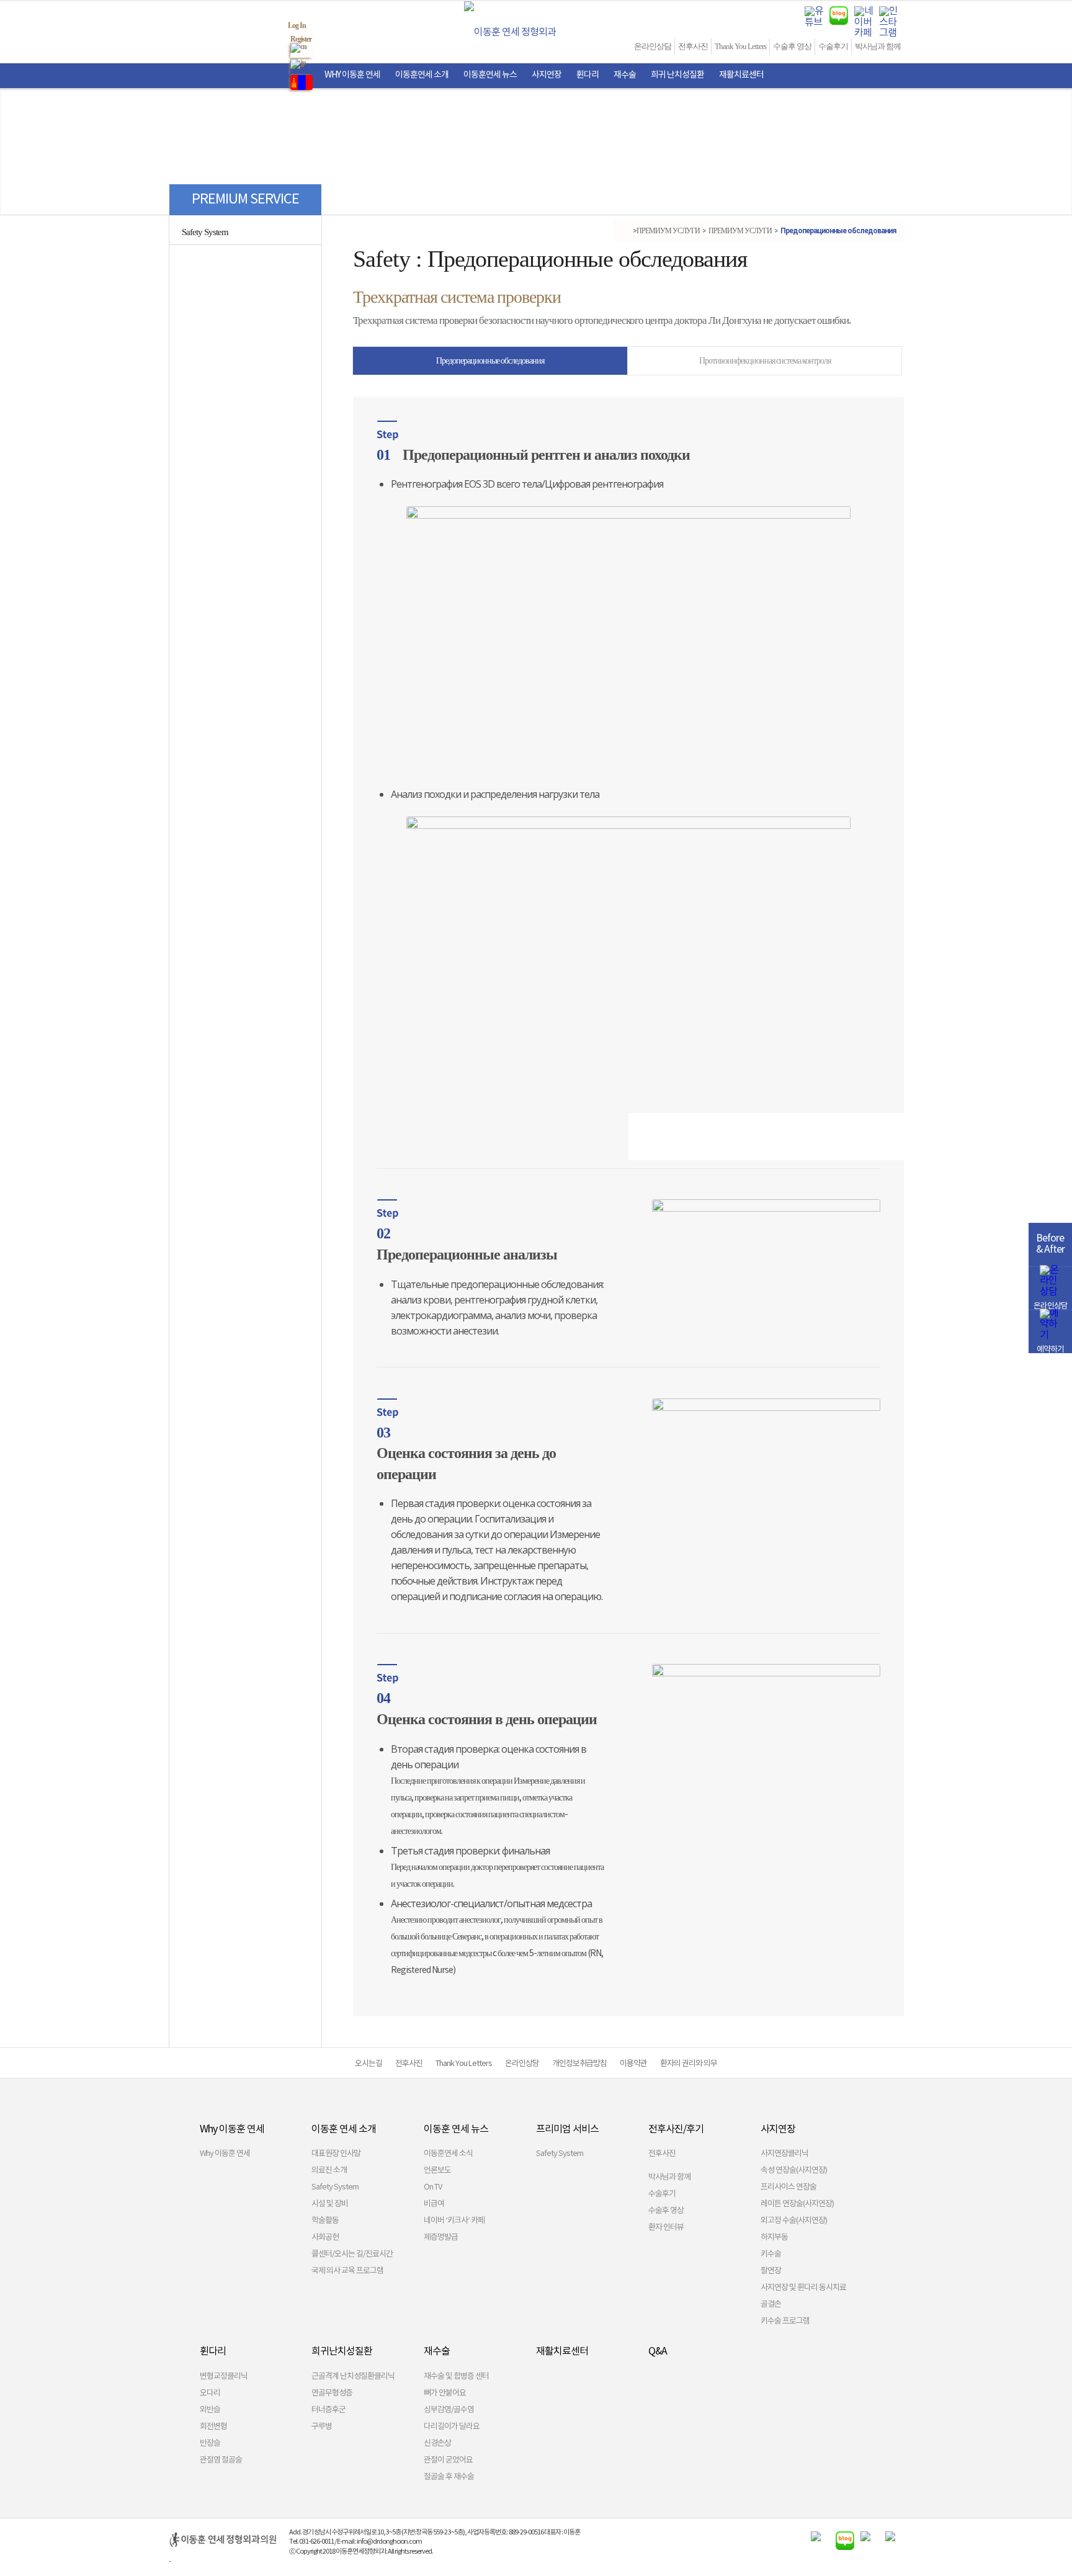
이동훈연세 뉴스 (490, 75)
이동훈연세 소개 (422, 75)
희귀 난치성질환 (677, 75)
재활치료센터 (741, 75)
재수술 (625, 75)
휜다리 (587, 75)
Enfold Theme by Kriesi (200, 2561)
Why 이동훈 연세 (352, 75)
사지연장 (547, 75)
